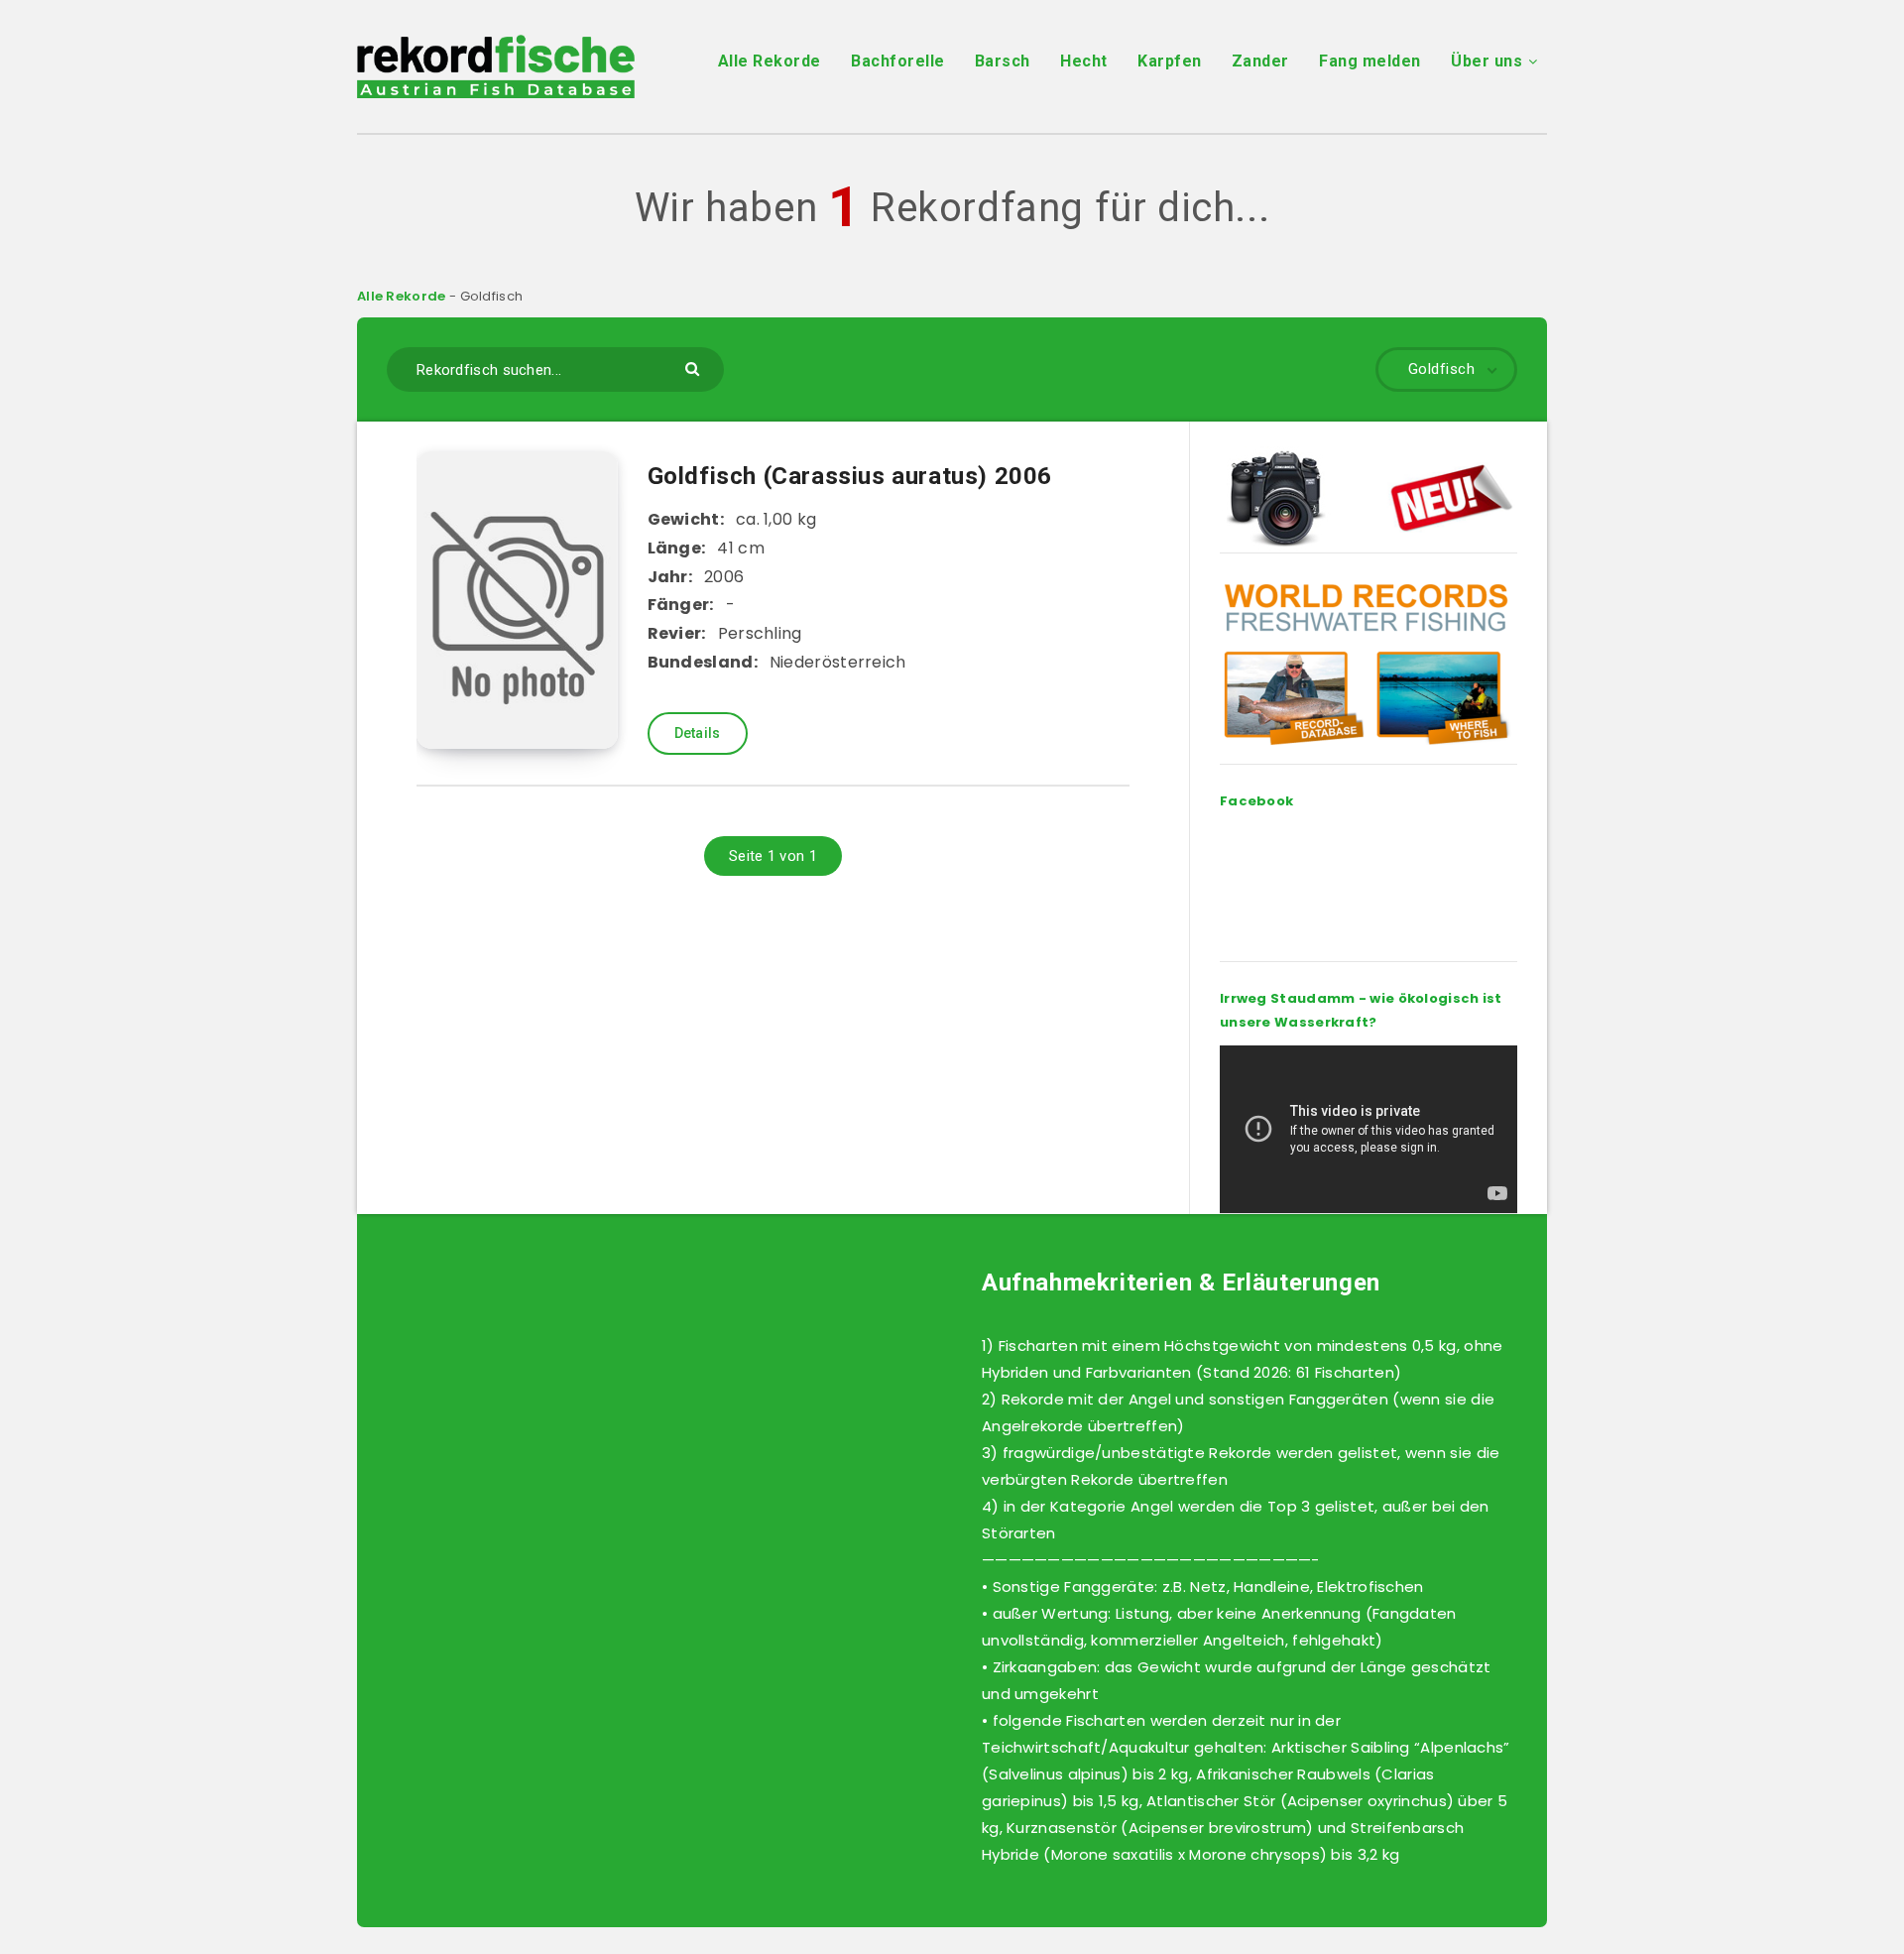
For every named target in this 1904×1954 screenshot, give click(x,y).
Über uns (1487, 61)
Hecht (1084, 61)
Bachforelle (898, 61)
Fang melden (1370, 61)
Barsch (1003, 61)
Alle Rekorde (770, 61)
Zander (1260, 61)
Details (698, 733)
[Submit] (695, 367)
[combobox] (555, 369)
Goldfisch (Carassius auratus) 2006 (850, 476)
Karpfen (1170, 61)
